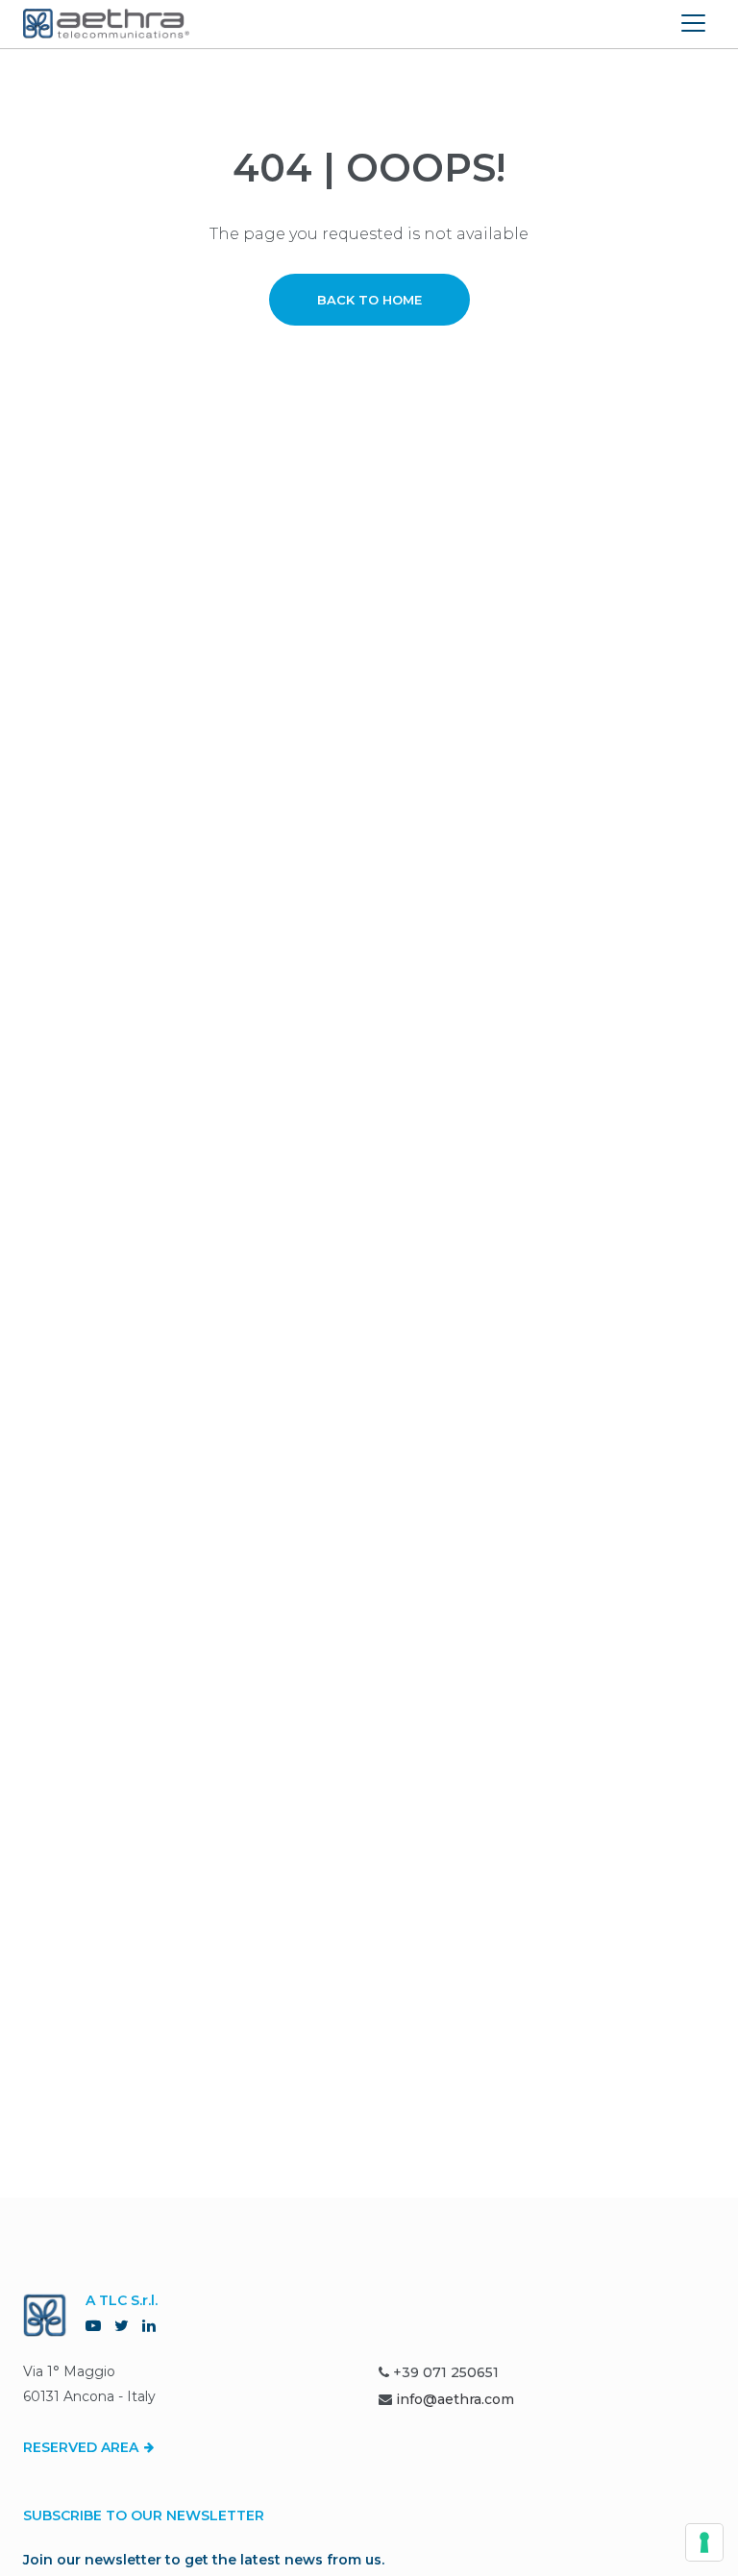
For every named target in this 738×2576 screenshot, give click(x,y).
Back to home (369, 300)
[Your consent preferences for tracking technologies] (704, 2542)
